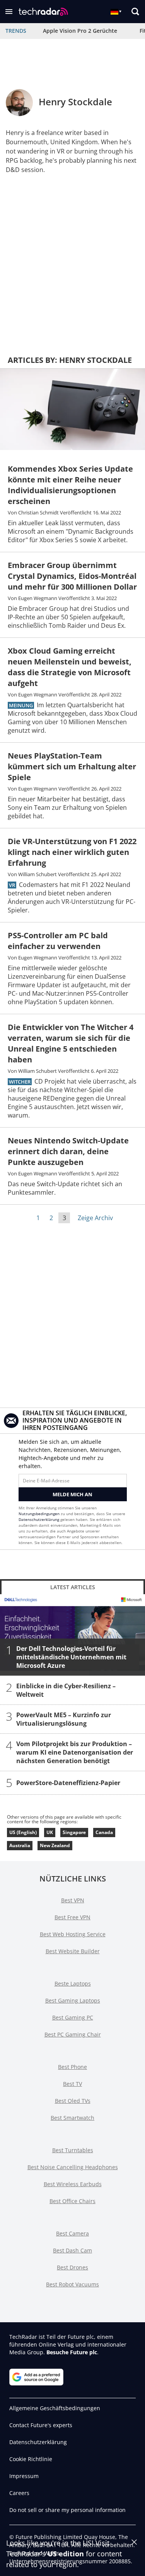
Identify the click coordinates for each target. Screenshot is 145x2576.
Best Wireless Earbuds (73, 2184)
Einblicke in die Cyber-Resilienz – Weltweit (66, 1690)
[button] (9, 12)
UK (50, 1832)
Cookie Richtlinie (31, 2459)
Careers (19, 2493)
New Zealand (55, 1845)
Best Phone (72, 2067)
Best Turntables (73, 2150)
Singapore (74, 1832)
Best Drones (72, 2267)
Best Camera (72, 2233)
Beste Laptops (73, 1983)
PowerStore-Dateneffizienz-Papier (68, 1783)
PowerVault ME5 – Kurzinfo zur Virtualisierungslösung (64, 1719)
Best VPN (73, 1900)
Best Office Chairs (72, 2201)
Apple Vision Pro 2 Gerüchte (80, 31)
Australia (20, 1845)
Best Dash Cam (72, 2250)
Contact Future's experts (41, 2425)
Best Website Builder (73, 1951)
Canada (104, 1832)
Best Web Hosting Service (73, 1934)
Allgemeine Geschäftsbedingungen (55, 2408)
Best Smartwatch (72, 2118)
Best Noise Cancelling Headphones (73, 2167)
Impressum (24, 2476)
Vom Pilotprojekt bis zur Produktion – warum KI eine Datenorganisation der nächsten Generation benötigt (75, 1752)
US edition (66, 2554)
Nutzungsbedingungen (39, 1514)
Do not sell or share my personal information (67, 2510)
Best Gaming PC (73, 2017)
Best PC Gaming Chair (73, 2034)
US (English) (23, 1832)
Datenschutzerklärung (39, 1519)
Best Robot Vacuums (72, 2284)
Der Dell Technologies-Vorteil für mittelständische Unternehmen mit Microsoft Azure (71, 1657)
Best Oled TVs (73, 2101)
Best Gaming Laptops (73, 2000)
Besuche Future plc (72, 2352)
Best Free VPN (72, 1917)
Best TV (72, 2084)
